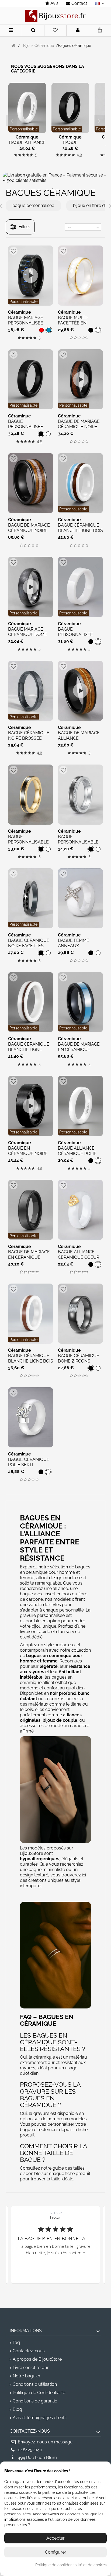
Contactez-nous (29, 2351)
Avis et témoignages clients (40, 2418)
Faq (16, 2342)
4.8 (79, 155)
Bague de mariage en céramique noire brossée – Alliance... (29, 1260)
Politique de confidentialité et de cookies (71, 2565)
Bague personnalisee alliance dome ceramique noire (28, 429)
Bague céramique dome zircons (79, 1358)
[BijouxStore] (55, 16)
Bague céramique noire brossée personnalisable (29, 738)
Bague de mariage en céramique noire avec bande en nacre (79, 1052)
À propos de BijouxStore (37, 2359)
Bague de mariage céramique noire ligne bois (79, 427)
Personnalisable (24, 129)
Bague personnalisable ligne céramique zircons (78, 845)
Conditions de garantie (35, 2401)
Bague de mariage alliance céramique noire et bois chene (79, 741)
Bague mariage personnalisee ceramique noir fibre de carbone (28, 326)
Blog (17, 2409)
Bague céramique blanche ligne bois (80, 528)
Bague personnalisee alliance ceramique (75, 637)
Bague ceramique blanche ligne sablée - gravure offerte (29, 1052)
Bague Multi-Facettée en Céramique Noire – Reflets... (79, 326)
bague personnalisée (33, 205)
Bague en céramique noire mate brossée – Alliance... (28, 1156)
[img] (16, 155)
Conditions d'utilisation (35, 2384)
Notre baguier (27, 2376)
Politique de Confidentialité (39, 2393)
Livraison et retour (31, 2368)
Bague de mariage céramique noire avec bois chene (29, 530)
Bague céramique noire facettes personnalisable (29, 946)
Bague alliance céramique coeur (79, 1255)
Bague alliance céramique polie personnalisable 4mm (78, 1156)
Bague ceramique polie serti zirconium (29, 1465)
